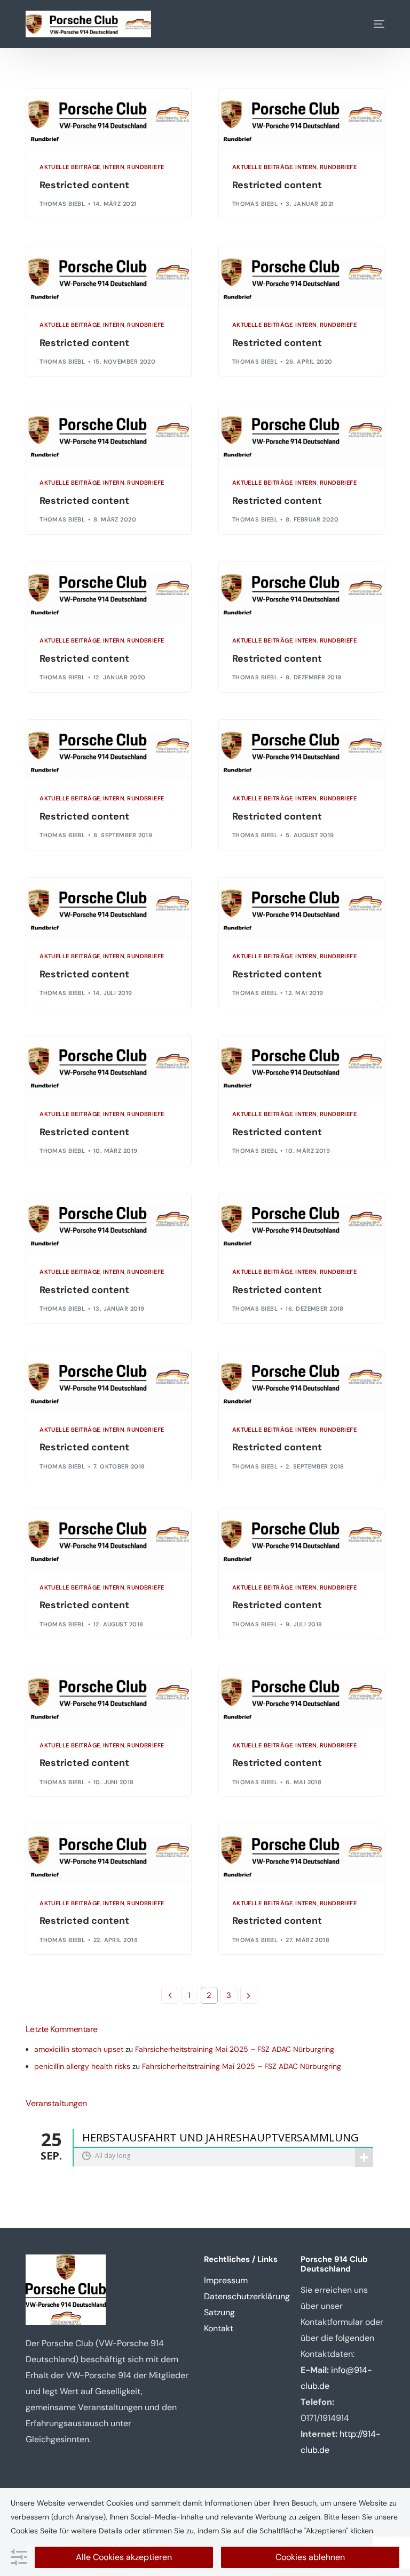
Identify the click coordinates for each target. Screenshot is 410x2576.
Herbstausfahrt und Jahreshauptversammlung (220, 2138)
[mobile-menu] (371, 24)
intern (114, 167)
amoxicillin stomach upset (79, 2049)
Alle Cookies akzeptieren (124, 2557)
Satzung (219, 2312)
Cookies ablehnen (310, 2557)
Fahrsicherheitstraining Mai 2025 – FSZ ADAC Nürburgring (235, 2049)
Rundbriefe (145, 167)
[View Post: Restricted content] (109, 119)
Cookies (24, 2531)
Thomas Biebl (62, 204)
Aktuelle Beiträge (70, 167)
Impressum (226, 2280)
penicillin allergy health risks (82, 2066)
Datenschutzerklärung (247, 2296)
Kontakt (219, 2328)
